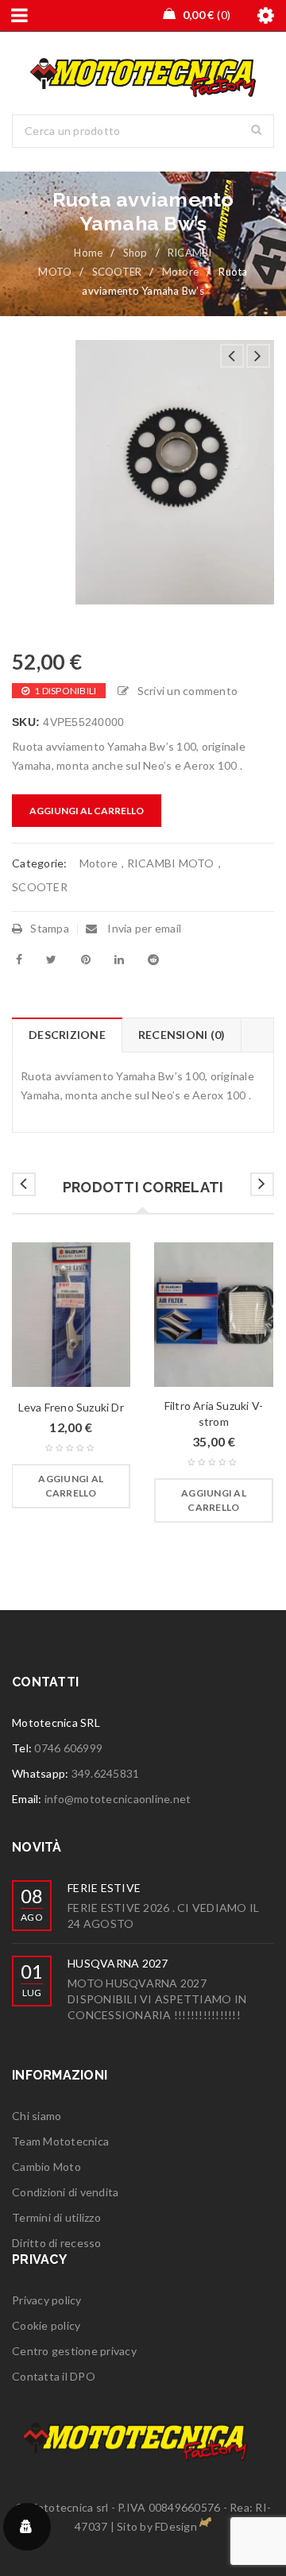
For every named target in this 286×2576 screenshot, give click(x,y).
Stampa (50, 928)
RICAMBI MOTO (171, 863)
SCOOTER (117, 272)
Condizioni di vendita (65, 2192)
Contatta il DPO (54, 2376)
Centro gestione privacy (74, 2351)
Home (88, 253)
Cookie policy (46, 2325)
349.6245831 (106, 1773)
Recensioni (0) (182, 1035)
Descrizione (67, 1035)
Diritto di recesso (57, 2243)
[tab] (67, 1035)
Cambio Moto (46, 2167)
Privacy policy (47, 2300)
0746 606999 (68, 1748)
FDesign (176, 2526)
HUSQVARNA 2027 (118, 1963)
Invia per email (143, 928)
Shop (135, 253)
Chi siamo (37, 2116)
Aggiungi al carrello (87, 811)
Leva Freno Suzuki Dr (71, 1407)
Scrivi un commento (187, 691)
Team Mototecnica (60, 2141)
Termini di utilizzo (56, 2217)
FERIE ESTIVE (104, 1888)
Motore (181, 272)
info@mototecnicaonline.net (118, 1799)
